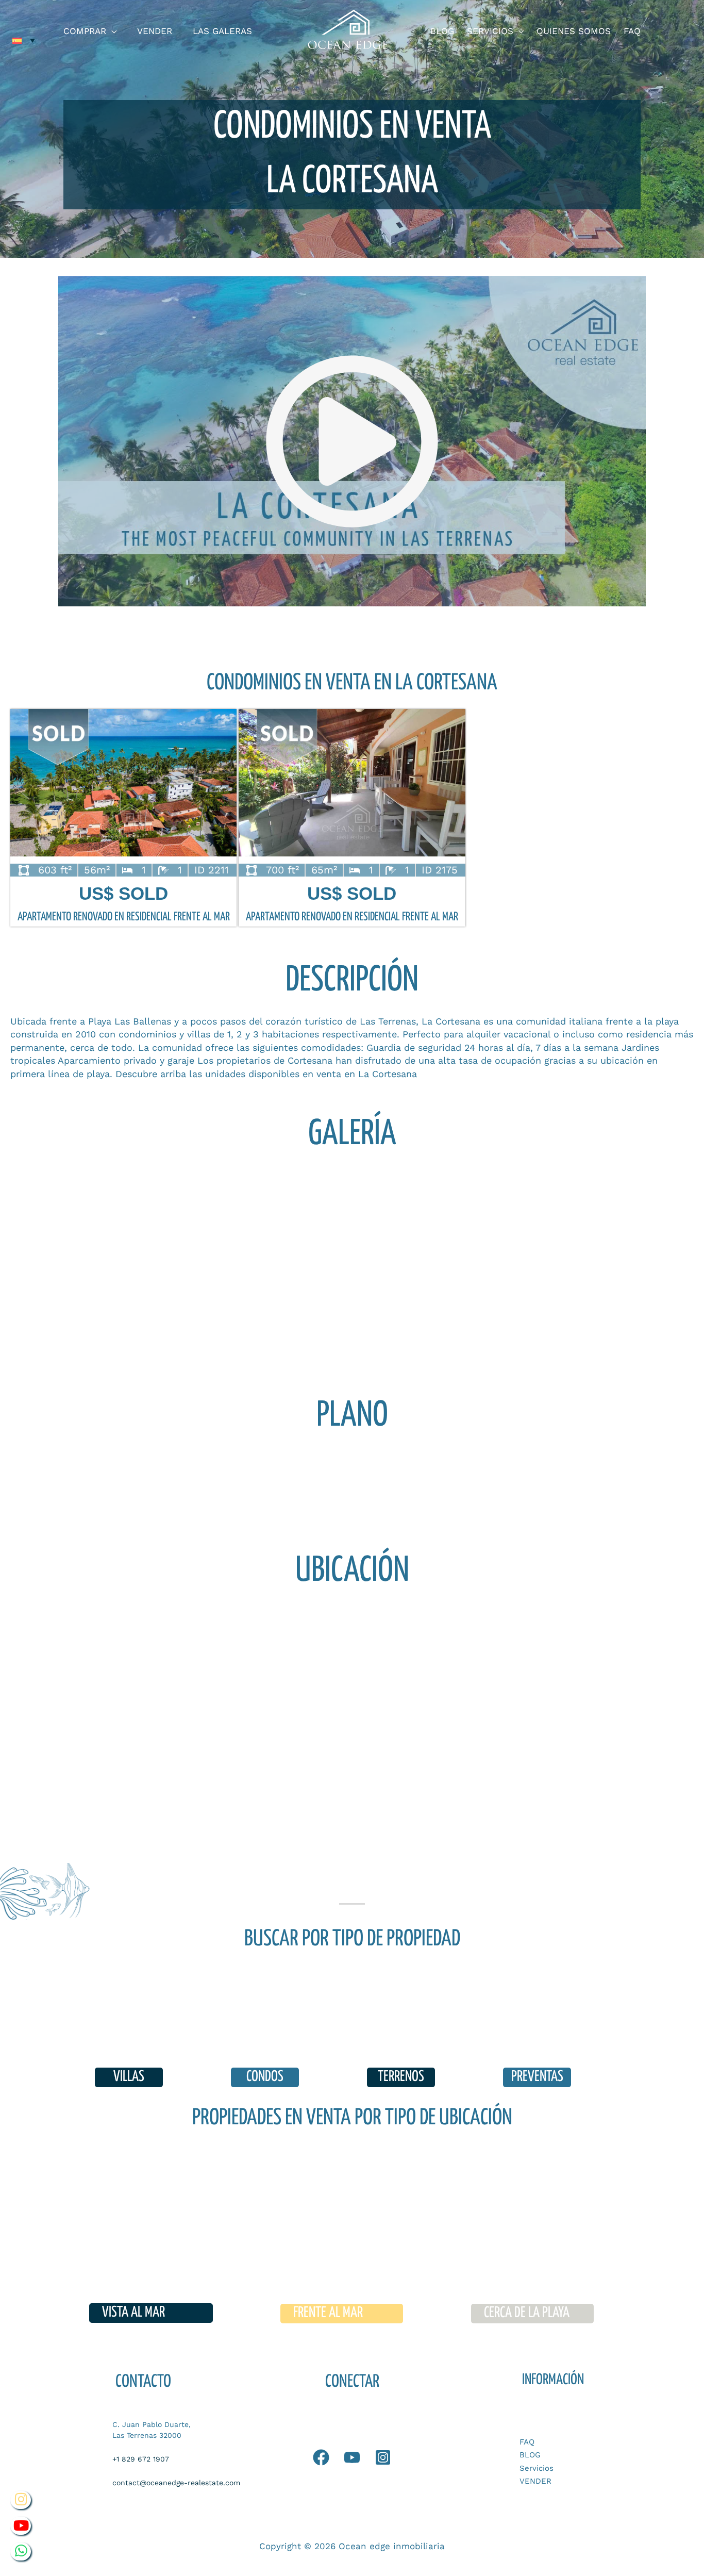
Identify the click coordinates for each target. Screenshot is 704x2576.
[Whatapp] (321, 2457)
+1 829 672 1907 (141, 2459)
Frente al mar (328, 2313)
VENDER (535, 2481)
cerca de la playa (527, 2313)
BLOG (530, 2455)
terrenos (401, 2077)
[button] (111, 31)
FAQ (527, 2442)
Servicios (537, 2468)
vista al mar (133, 2313)
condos (265, 2077)
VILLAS (129, 2077)
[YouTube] (352, 2457)
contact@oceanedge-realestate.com (176, 2483)
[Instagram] (383, 2457)
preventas (537, 2077)
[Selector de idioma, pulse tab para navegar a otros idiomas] (24, 40)
